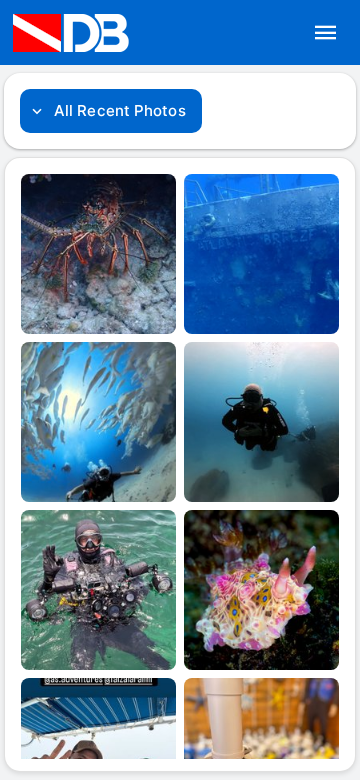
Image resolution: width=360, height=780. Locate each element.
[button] (326, 33)
